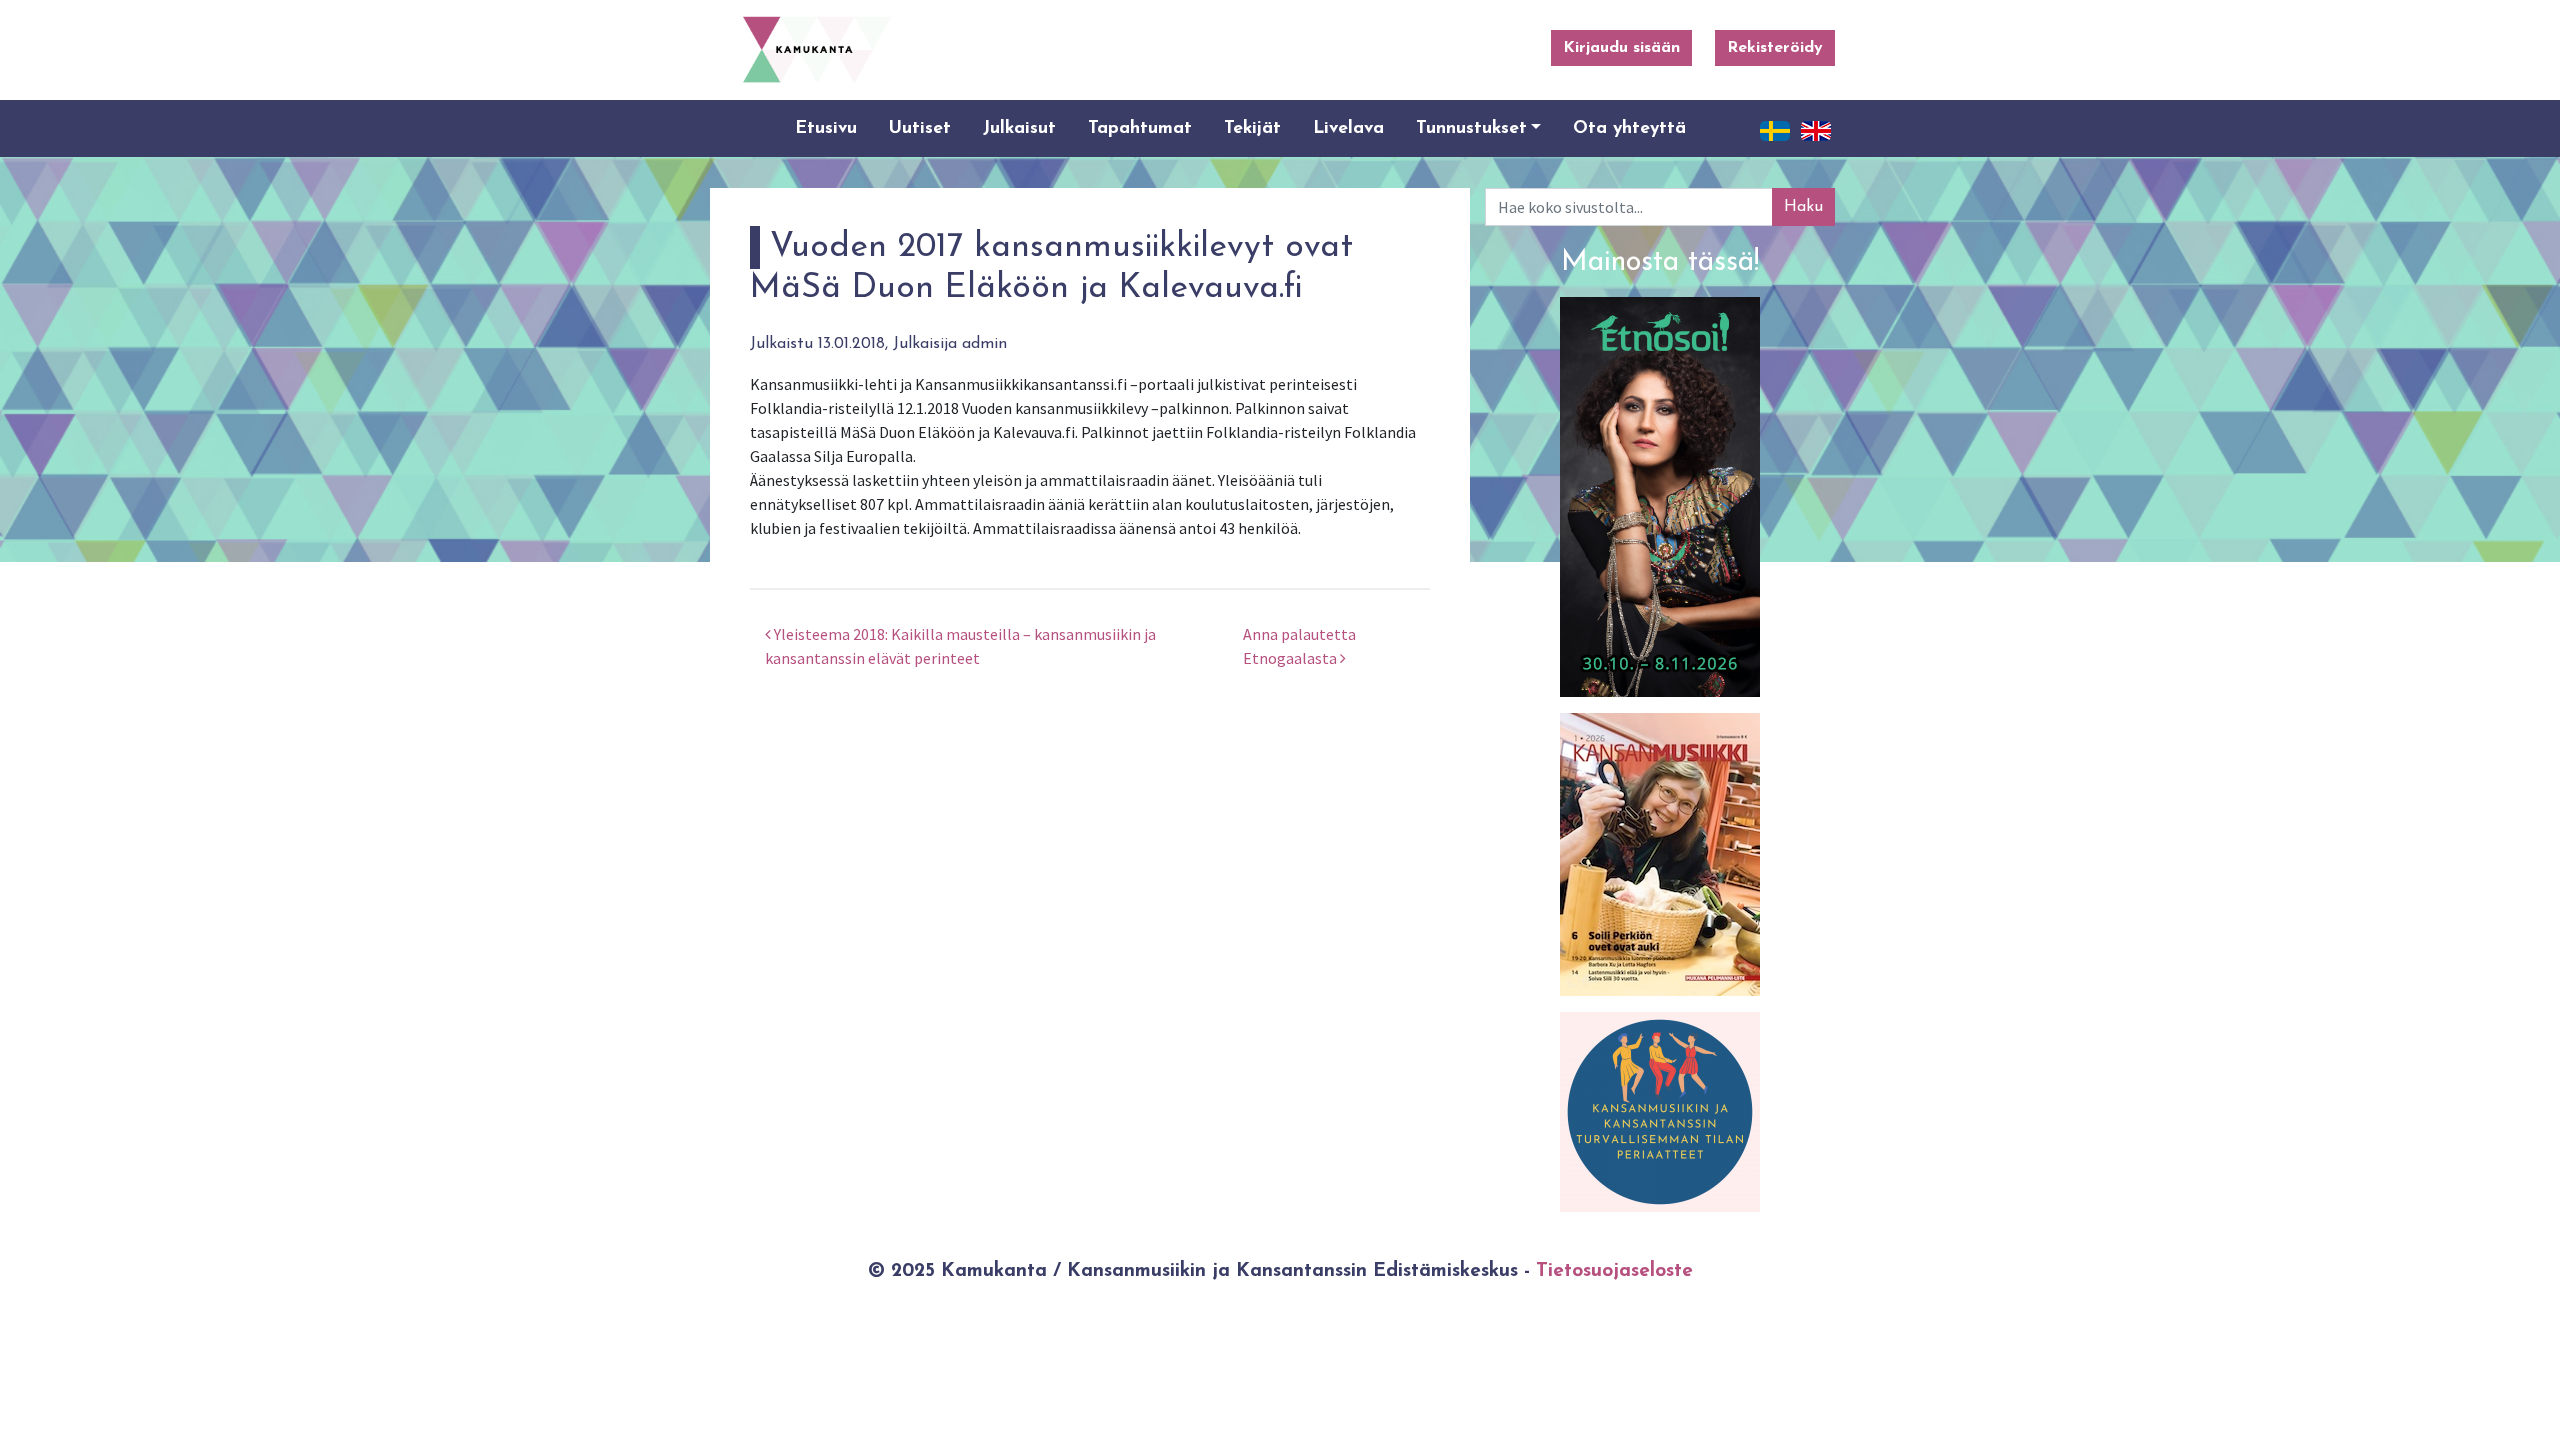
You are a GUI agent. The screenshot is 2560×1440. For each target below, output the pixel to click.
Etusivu (826, 128)
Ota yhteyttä (1629, 128)
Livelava (1348, 128)
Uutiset (920, 128)
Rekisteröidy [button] (1775, 48)
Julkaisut (1019, 128)
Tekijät (1252, 128)
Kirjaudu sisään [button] (1621, 48)
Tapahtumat (1140, 128)
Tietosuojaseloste (1614, 1271)
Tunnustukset (1471, 128)
